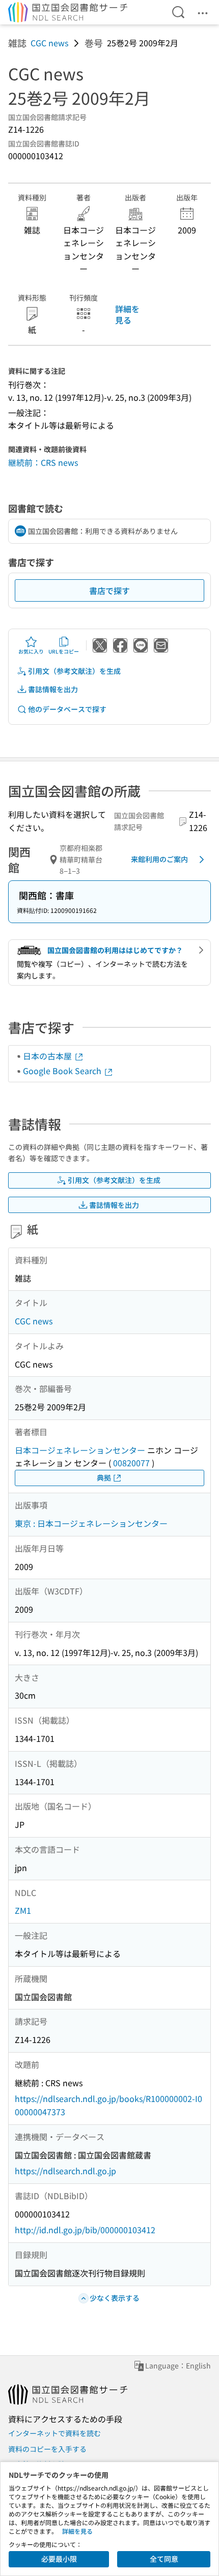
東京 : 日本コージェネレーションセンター (91, 1523)
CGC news (49, 43)
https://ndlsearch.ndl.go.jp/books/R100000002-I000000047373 (108, 2105)
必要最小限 (59, 2559)
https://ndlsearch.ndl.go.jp (65, 2171)
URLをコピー (64, 651)
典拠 (104, 1477)
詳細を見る (127, 314)
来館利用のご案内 (159, 859)
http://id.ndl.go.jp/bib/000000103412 (85, 2230)
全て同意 (164, 2559)
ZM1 (23, 1910)
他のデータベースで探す (67, 709)
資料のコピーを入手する (47, 2449)
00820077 (131, 1463)
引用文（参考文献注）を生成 (74, 671)
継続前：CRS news (43, 462)
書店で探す (109, 590)
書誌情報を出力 (53, 689)
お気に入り (31, 651)
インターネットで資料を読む (54, 2433)
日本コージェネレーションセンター (80, 1450)
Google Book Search (63, 1071)
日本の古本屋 (48, 1056)
